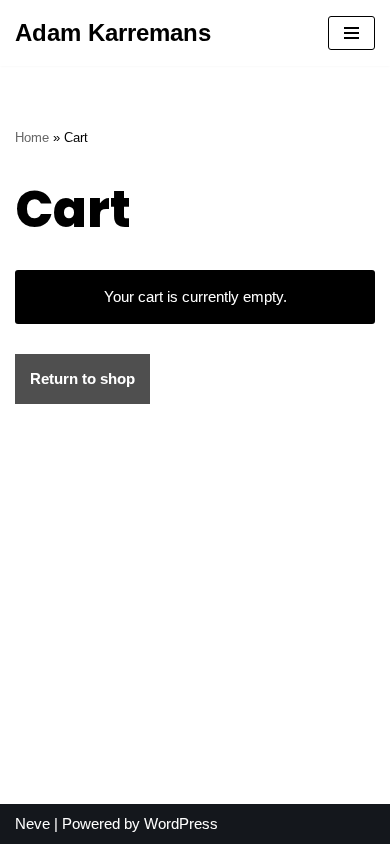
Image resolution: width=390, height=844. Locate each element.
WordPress (181, 823)
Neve (32, 823)
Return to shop (82, 378)
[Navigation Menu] (351, 33)
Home (32, 138)
